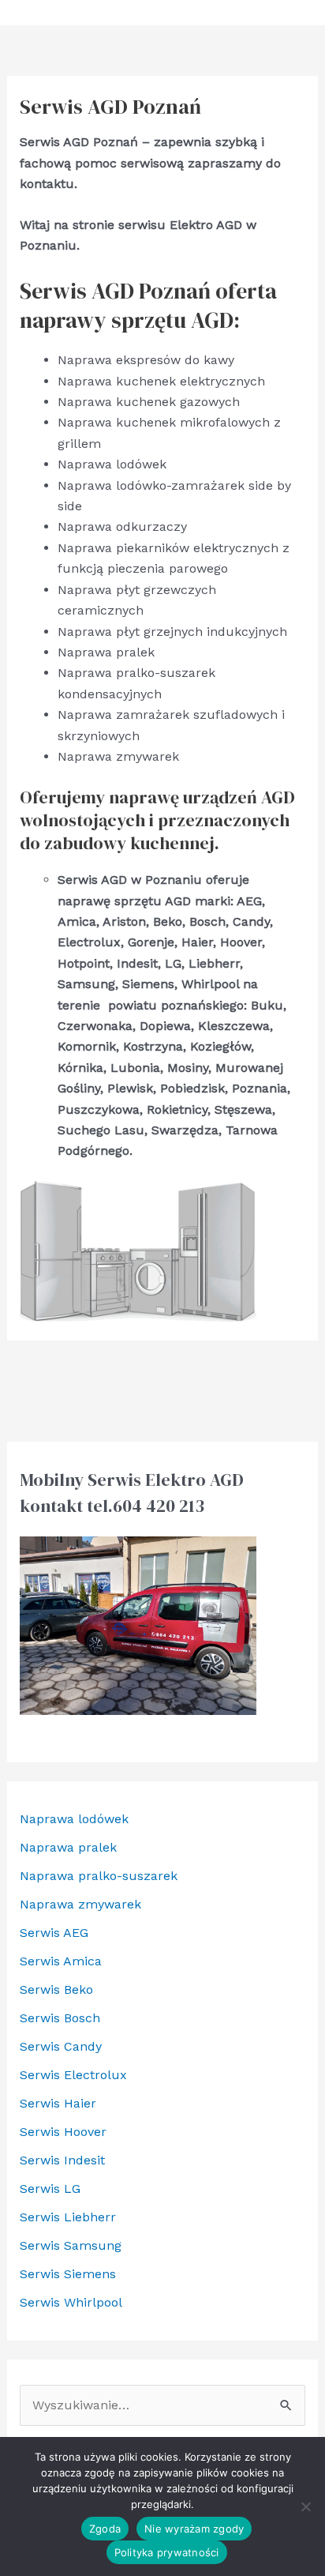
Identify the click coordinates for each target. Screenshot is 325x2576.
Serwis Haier (58, 2103)
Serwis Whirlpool (71, 2302)
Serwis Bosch (60, 2018)
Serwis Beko (56, 1989)
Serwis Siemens (68, 2274)
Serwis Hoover (63, 2132)
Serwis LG (50, 2189)
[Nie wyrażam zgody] (305, 2506)
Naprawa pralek (68, 1847)
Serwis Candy (61, 2046)
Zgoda (105, 2529)
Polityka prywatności (167, 2552)
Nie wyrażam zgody (194, 2529)
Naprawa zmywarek (80, 1904)
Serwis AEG (54, 1933)
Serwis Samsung (71, 2245)
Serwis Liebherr (68, 2217)
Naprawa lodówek (74, 1819)
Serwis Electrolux (73, 2075)
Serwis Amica (61, 1961)
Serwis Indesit (62, 2160)
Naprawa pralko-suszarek (99, 1876)
